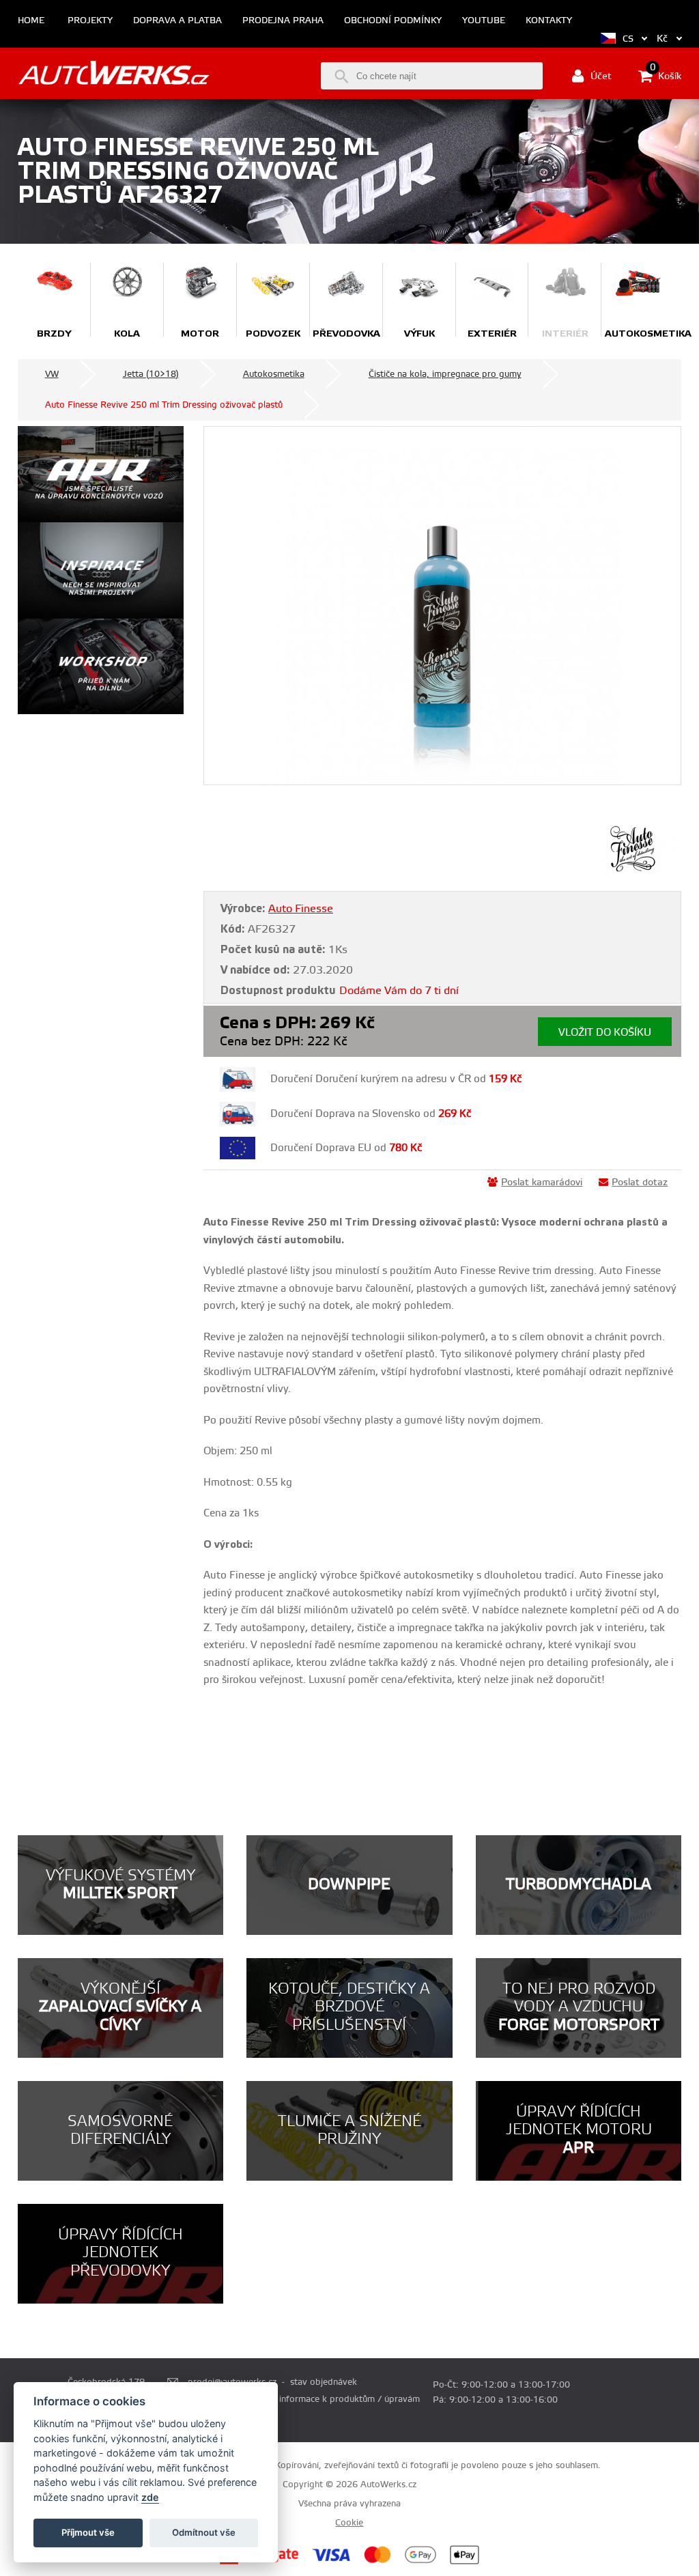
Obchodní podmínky (393, 21)
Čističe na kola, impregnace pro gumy (445, 374)
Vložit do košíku (605, 1033)
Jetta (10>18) (151, 374)
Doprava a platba (177, 21)
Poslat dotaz (640, 1183)
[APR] (101, 474)
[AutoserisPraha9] (101, 667)
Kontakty (549, 21)
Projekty (90, 21)
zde (150, 2497)
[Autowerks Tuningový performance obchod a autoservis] (114, 75)
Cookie (349, 2523)
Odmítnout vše (204, 2532)
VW (52, 374)
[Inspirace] (101, 570)
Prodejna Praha (283, 21)
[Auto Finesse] (633, 870)
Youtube (484, 21)
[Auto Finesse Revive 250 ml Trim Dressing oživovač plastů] (442, 606)
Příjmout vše (88, 2532)
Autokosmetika (274, 374)
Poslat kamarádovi (542, 1183)
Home (31, 21)
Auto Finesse (301, 909)
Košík (666, 75)
